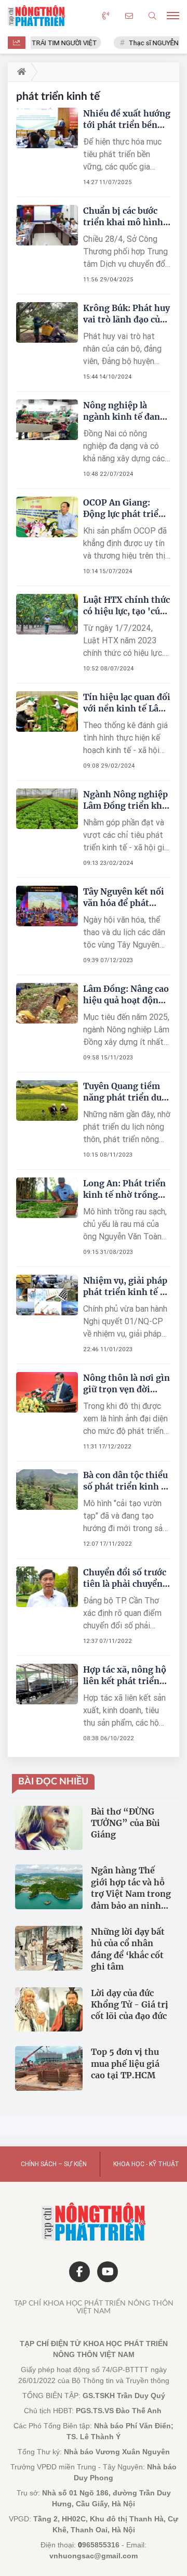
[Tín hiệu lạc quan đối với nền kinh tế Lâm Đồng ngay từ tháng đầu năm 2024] (47, 712)
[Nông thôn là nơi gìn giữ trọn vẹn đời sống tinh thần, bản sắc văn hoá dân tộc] (47, 1393)
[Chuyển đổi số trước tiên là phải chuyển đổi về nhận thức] (47, 1587)
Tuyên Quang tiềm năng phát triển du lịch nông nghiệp (122, 1097)
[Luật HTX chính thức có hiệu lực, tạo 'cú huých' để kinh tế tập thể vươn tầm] (47, 614)
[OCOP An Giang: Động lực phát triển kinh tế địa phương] (47, 517)
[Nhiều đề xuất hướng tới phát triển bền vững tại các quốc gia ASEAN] (47, 128)
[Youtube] (108, 2272)
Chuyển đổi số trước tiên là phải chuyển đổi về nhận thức (125, 1584)
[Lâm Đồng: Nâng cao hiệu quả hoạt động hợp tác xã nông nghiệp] (47, 1004)
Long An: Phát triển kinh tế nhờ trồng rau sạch (124, 1195)
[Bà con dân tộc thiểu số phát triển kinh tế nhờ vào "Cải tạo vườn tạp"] (47, 1490)
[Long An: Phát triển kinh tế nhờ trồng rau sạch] (47, 1198)
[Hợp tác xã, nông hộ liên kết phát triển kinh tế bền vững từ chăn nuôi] (47, 1684)
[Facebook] (79, 2272)
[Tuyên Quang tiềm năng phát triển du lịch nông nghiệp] (47, 1101)
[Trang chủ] (19, 72)
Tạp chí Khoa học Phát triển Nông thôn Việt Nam (94, 2307)
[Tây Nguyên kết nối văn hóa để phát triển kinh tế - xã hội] (47, 906)
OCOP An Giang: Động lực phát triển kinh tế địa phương (124, 514)
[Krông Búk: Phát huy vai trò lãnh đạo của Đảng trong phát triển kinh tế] (47, 323)
